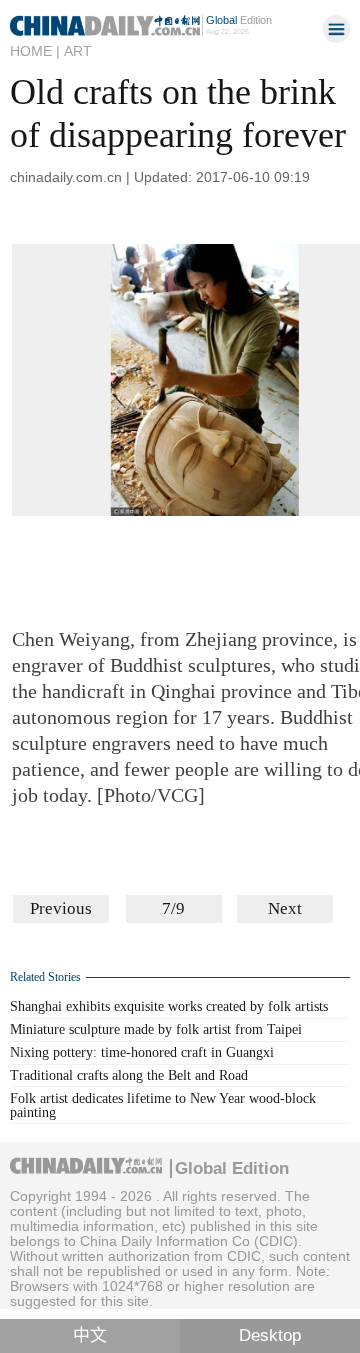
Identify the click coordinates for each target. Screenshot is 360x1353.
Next (285, 908)
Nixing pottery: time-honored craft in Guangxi (142, 1052)
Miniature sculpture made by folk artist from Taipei (156, 1029)
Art (78, 51)
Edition (239, 20)
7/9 (173, 908)
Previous (61, 908)
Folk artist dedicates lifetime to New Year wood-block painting (163, 1105)
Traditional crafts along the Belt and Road (129, 1075)
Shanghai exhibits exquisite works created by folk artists (169, 1006)
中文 (90, 1335)
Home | (35, 51)
